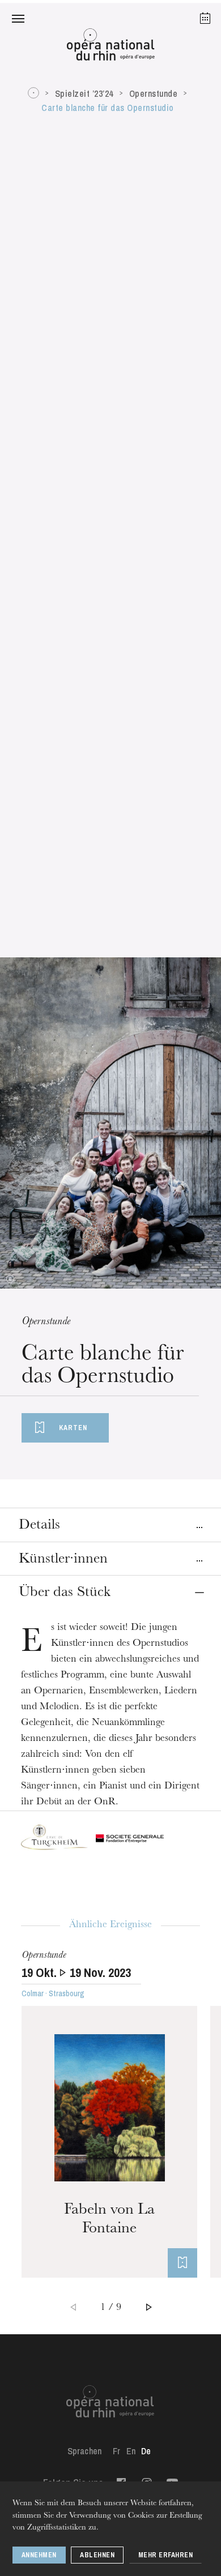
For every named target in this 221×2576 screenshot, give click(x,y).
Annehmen (39, 2555)
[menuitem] (116, 2451)
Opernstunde (154, 93)
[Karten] (182, 2263)
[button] (18, 18)
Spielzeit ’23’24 (84, 93)
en (131, 2451)
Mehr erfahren (166, 2555)
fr (116, 2451)
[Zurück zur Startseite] (110, 48)
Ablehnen (97, 2555)
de (146, 2451)
